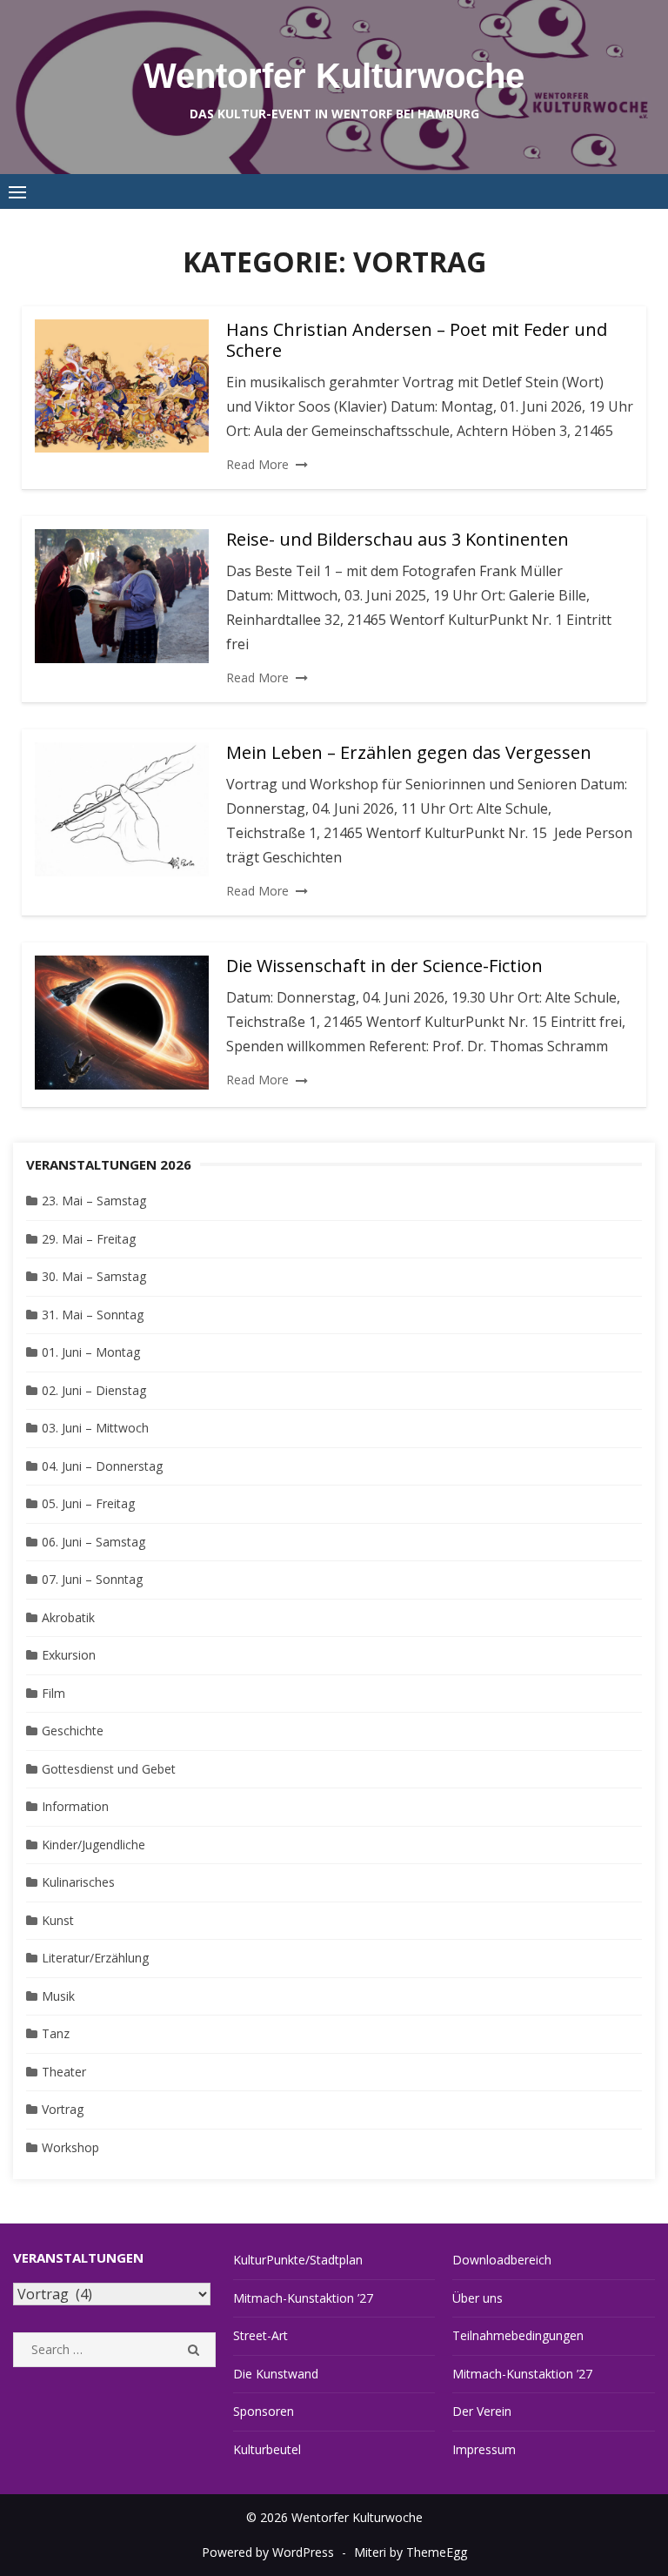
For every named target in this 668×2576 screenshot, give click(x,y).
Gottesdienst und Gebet (109, 1769)
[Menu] (17, 191)
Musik (58, 1996)
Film (53, 1693)
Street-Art (261, 2335)
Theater (64, 2072)
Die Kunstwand (276, 2374)
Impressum (484, 2449)
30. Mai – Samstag (94, 1276)
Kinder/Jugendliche (94, 1845)
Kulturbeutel (267, 2449)
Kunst (58, 1920)
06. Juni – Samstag (94, 1542)
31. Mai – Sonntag (93, 1315)
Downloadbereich (502, 2260)
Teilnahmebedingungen (518, 2335)
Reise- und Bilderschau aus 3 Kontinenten (397, 539)
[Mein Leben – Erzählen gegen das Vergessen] (122, 809)
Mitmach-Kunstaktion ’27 (303, 2298)
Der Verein (482, 2411)
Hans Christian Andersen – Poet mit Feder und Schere (417, 340)
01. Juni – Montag (91, 1352)
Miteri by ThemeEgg (411, 2552)
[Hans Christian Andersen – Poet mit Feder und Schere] (122, 386)
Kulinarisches (78, 1882)
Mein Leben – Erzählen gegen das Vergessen (409, 752)
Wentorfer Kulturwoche (334, 76)
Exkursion (69, 1655)
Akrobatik (68, 1617)
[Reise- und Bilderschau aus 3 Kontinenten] (122, 596)
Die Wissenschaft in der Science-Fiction (384, 966)
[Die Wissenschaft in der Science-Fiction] (122, 1023)
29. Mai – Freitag (89, 1239)
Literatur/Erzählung (95, 1958)
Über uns (478, 2298)
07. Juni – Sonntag (92, 1579)
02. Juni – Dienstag (94, 1390)
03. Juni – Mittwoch (95, 1428)
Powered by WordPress (268, 2552)
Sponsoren (264, 2411)
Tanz (56, 2033)
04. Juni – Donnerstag (102, 1466)
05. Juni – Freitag (88, 1503)
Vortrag (63, 2109)
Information (75, 1806)
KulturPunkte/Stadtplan (298, 2260)
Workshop (70, 2147)
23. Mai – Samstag (94, 1201)
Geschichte (73, 1731)
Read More (257, 464)
